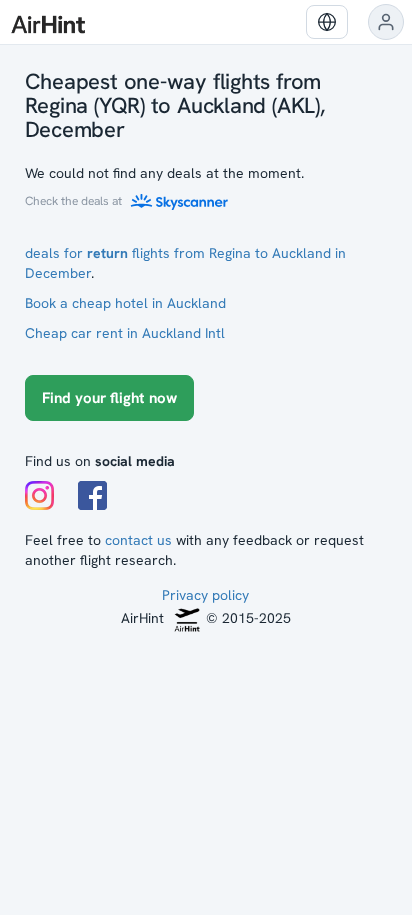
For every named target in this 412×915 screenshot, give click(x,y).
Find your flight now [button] (109, 398)
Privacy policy (205, 595)
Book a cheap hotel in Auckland (125, 303)
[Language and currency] (327, 22)
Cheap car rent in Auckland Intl (125, 333)
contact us (138, 540)
